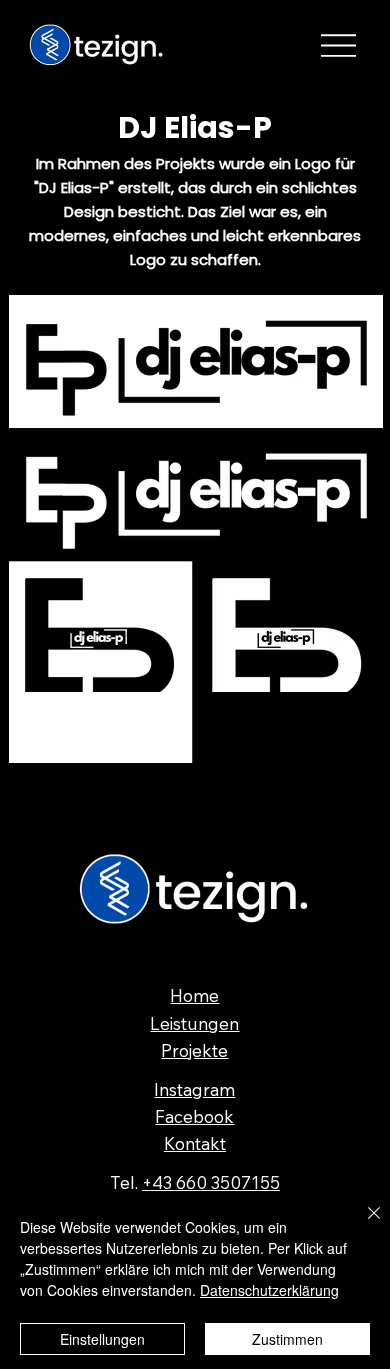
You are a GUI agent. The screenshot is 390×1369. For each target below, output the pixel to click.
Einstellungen (102, 1339)
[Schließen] (362, 1225)
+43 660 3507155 (211, 1182)
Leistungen (194, 1023)
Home (194, 995)
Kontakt (195, 1143)
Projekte (194, 1050)
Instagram (194, 1089)
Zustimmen (287, 1339)
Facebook (194, 1116)
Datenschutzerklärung (269, 1290)
